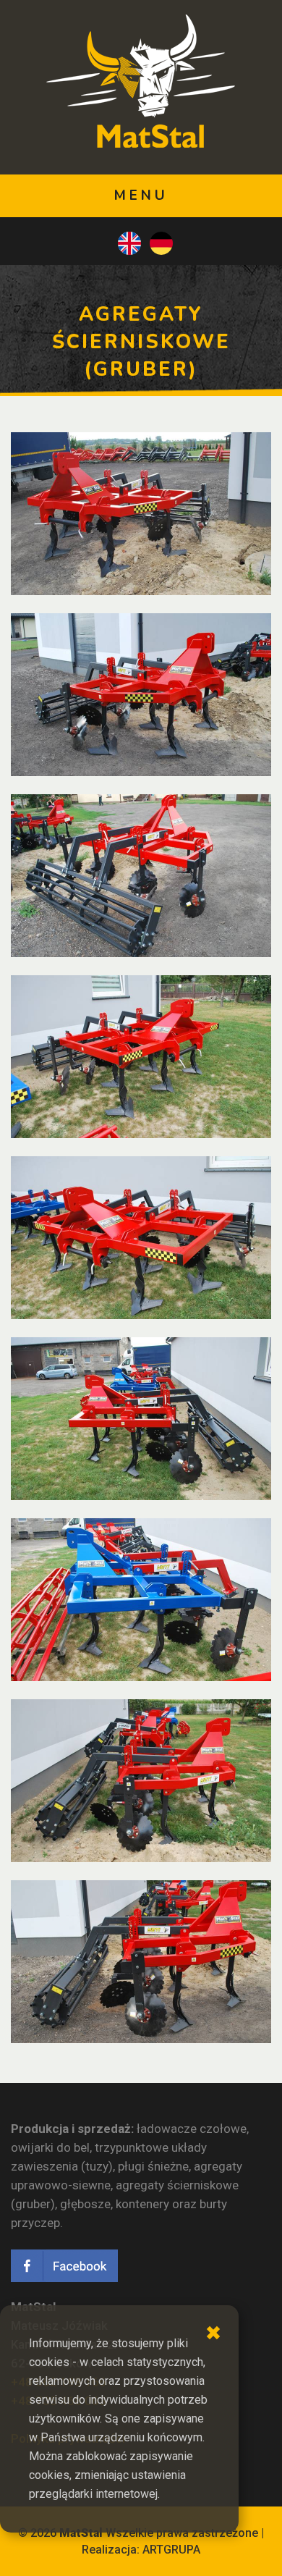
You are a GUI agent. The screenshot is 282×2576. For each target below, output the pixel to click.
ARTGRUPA (171, 2550)
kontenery (142, 2204)
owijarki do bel (50, 2147)
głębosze (85, 2204)
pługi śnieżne (153, 2166)
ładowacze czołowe (192, 2129)
